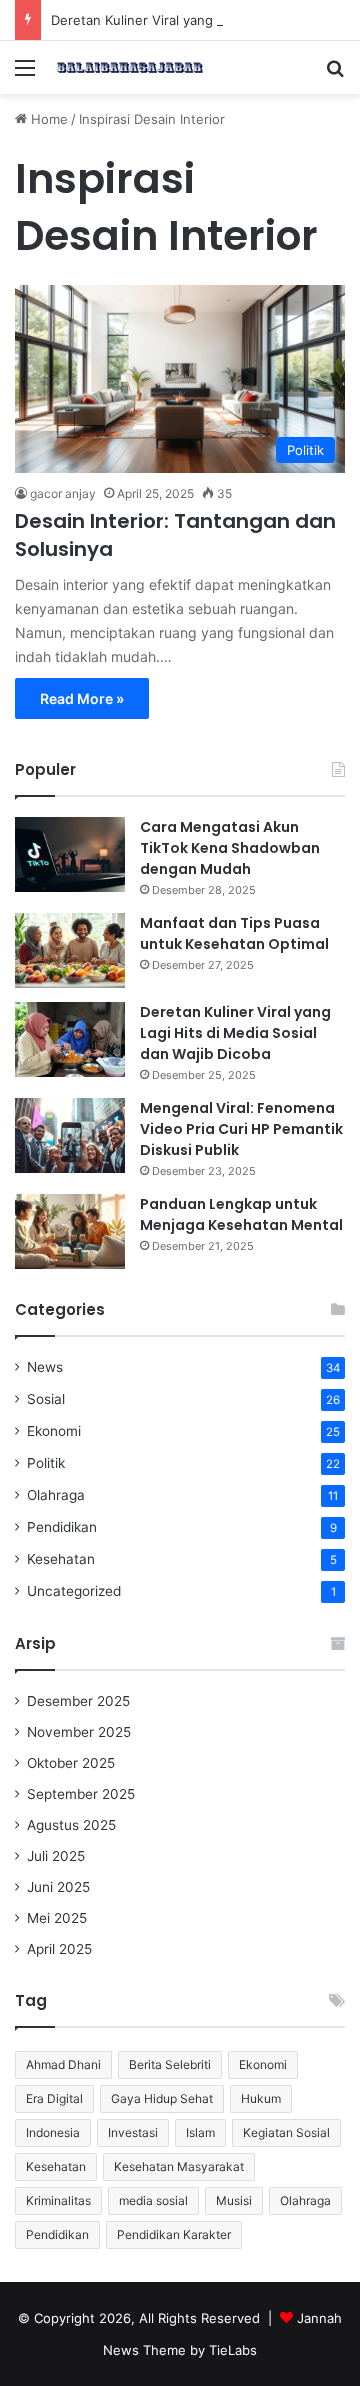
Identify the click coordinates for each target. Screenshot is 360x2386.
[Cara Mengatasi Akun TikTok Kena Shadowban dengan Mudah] (70, 854)
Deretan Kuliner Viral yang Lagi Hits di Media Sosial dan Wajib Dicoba (235, 1033)
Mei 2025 (57, 1918)
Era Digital (54, 2098)
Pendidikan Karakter (174, 2234)
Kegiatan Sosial (286, 2132)
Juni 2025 (58, 1887)
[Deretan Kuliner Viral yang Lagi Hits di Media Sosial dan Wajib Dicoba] (70, 1039)
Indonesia (53, 2132)
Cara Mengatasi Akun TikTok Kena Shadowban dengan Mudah (230, 848)
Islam (200, 2132)
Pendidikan (62, 1527)
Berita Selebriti (170, 2064)
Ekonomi (54, 1431)
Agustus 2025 (71, 1825)
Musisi (234, 2200)
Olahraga (56, 1495)
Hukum (261, 2098)
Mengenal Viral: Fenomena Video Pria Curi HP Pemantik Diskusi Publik (241, 1129)
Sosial (46, 1399)
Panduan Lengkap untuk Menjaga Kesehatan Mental (241, 1214)
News (45, 1367)
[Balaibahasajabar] (130, 67)
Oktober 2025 (71, 1763)
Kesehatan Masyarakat (179, 2166)
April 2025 (59, 1949)
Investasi (133, 2132)
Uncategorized (74, 1591)
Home (47, 119)
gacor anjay (63, 493)
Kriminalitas (58, 2200)
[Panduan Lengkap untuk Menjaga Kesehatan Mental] (70, 1231)
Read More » (82, 698)
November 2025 (79, 1732)
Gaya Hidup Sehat (162, 2098)
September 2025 (81, 1794)
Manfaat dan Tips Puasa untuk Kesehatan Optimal (234, 933)
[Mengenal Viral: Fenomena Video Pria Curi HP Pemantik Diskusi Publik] (70, 1135)
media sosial (153, 2200)
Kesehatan (61, 1559)
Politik (46, 1463)
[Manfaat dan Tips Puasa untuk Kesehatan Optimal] (70, 950)
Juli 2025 (56, 1856)
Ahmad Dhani (63, 2064)
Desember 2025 (78, 1701)
